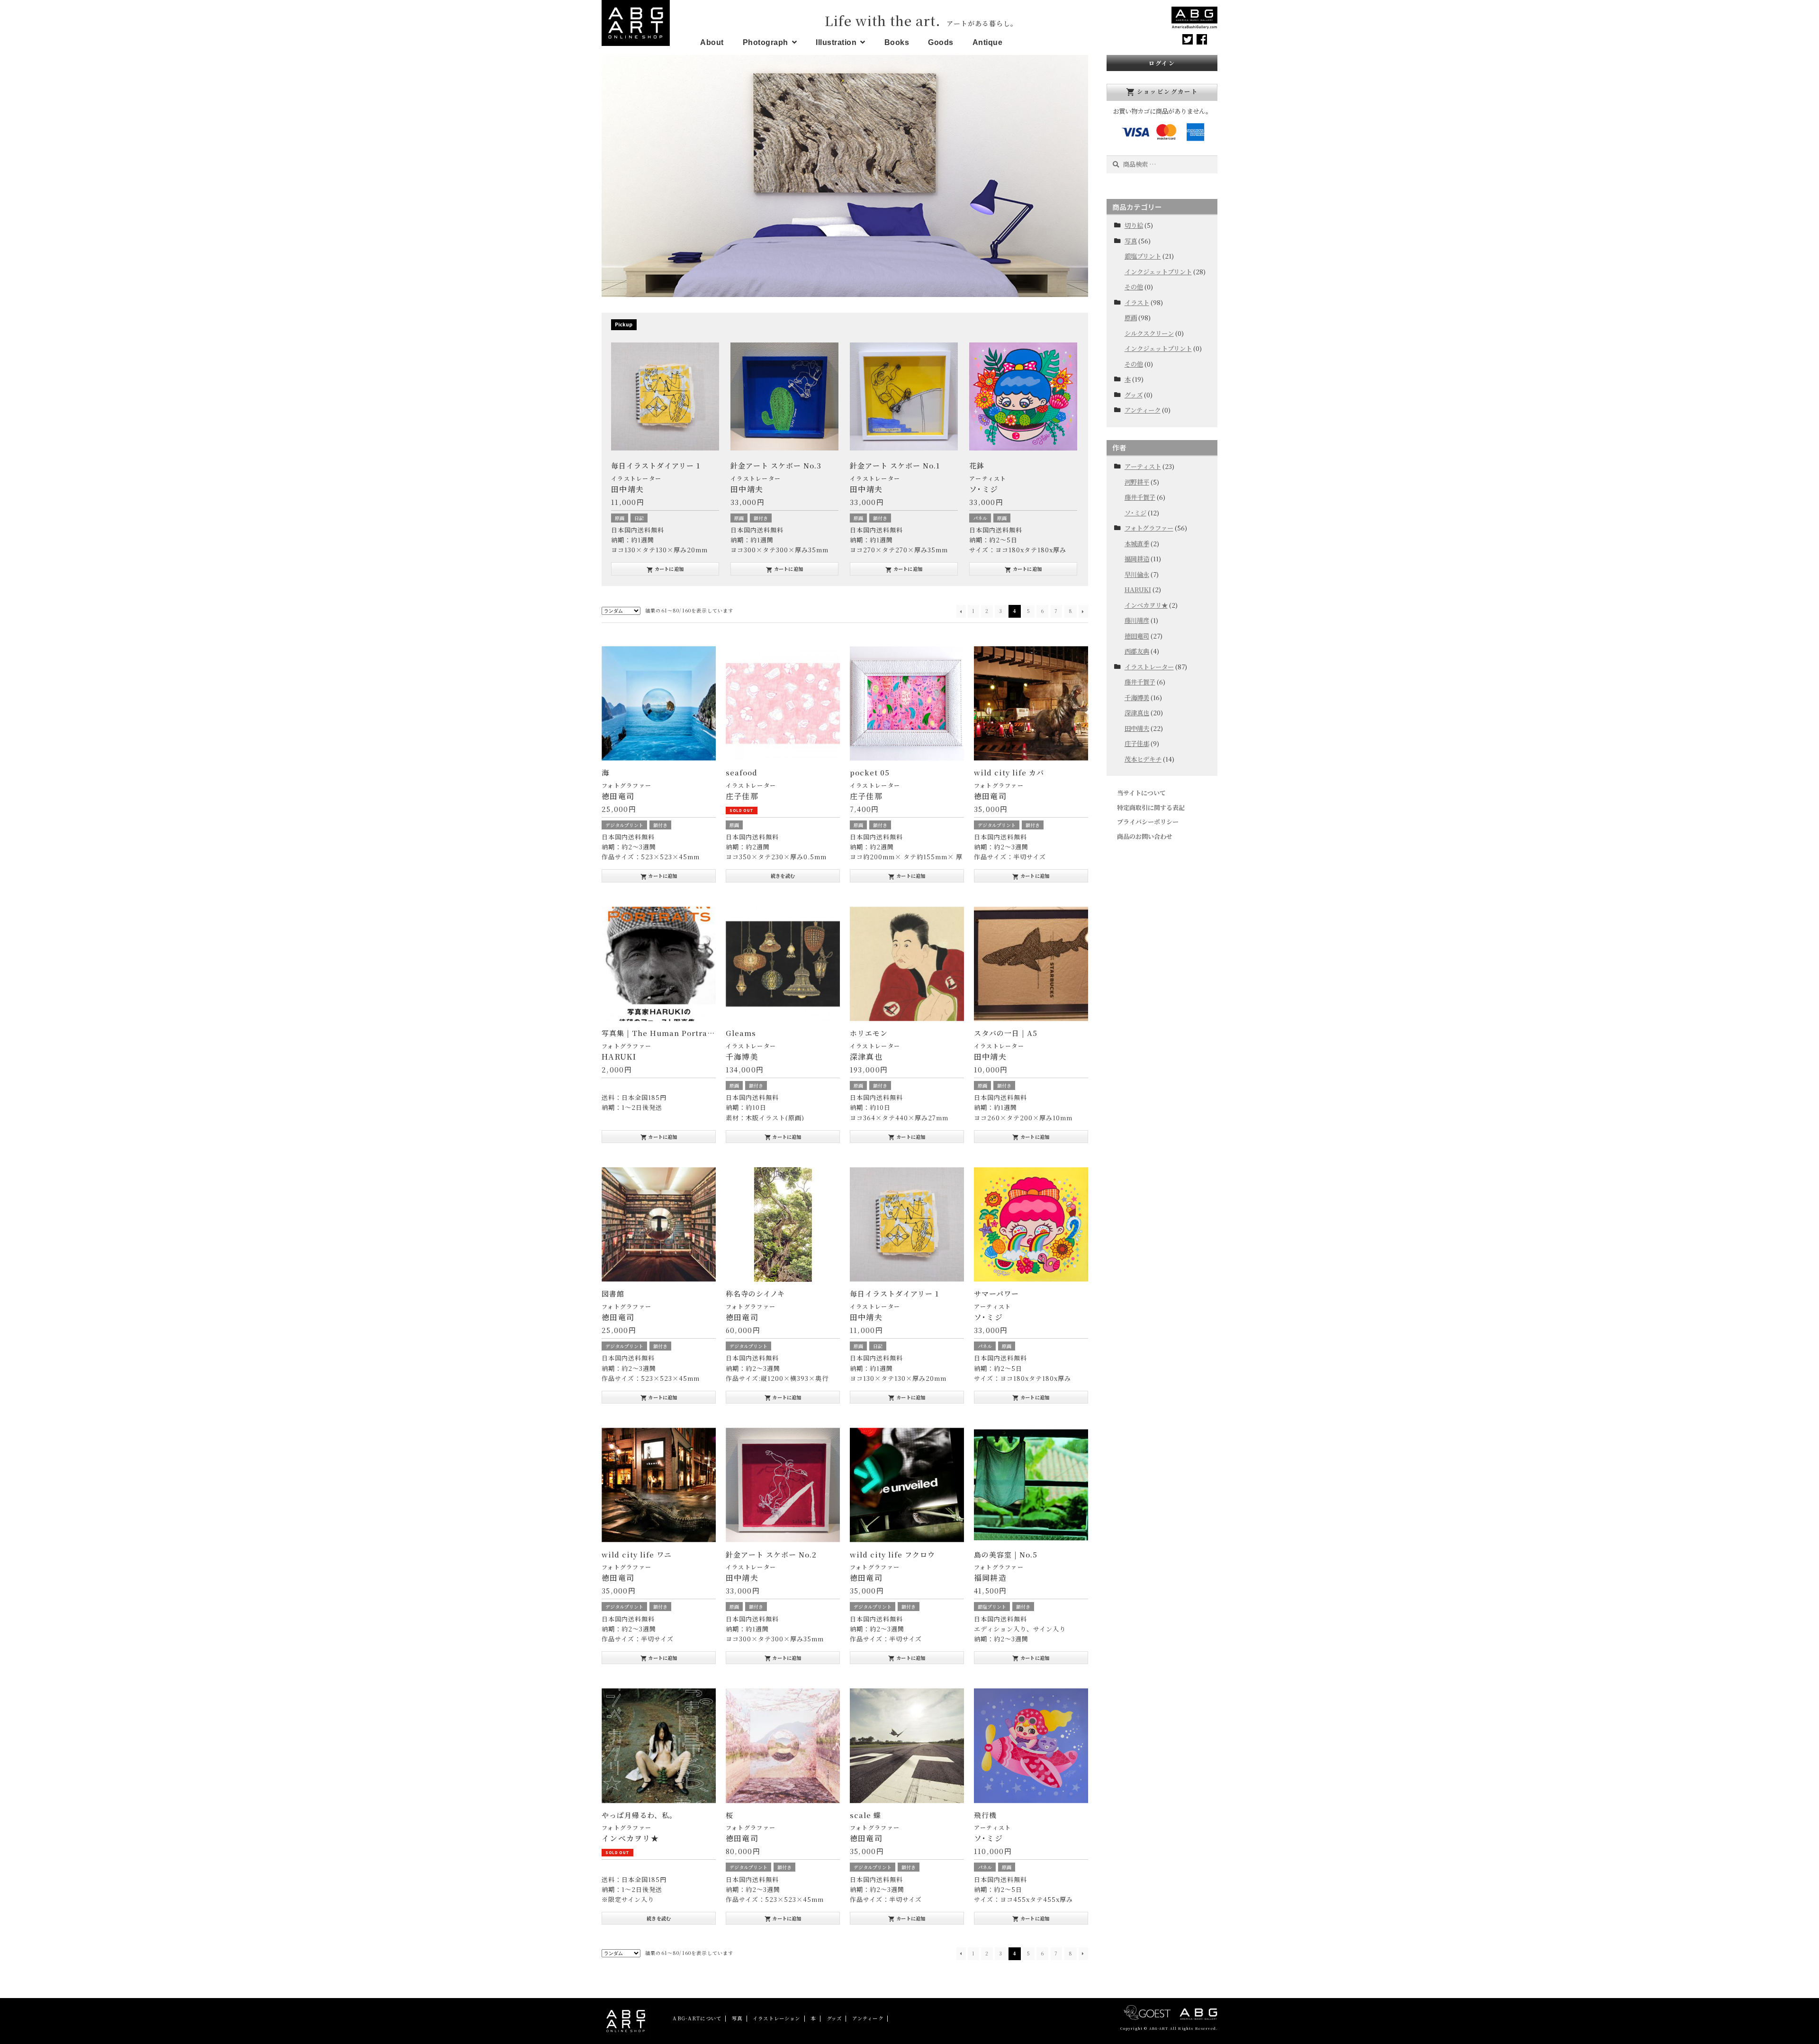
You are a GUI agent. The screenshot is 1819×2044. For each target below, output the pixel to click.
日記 (878, 1346)
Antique (988, 42)
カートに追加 (665, 569)
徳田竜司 (1137, 636)
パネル (861, 518)
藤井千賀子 (1140, 497)
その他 (1134, 287)
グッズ (1134, 395)
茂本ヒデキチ (1143, 759)
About (712, 42)
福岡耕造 (1137, 559)
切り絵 (1134, 225)
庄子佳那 (1137, 743)
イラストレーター (636, 478)
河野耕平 (1137, 482)
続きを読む (783, 876)
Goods (941, 42)
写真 (1131, 241)
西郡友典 (1137, 651)
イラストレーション (776, 2018)
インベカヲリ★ (1146, 605)
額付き (641, 518)
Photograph (765, 42)
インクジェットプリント (1158, 272)
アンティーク (1143, 410)
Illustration (836, 42)
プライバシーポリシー (1148, 822)
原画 (620, 518)
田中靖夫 (1137, 728)
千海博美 (1137, 698)
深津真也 (1137, 713)
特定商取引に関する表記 (1151, 807)
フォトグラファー (626, 785)
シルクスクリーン (1149, 333)
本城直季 (1137, 544)
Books (897, 42)
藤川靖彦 (1137, 620)
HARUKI (1138, 590)
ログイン (1162, 63)
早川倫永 (1137, 574)
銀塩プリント (992, 1607)
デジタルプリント (624, 825)
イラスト (1137, 302)
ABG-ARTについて (697, 2018)
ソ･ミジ (1135, 513)
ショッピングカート (1162, 92)
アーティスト (869, 478)
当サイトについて (1141, 793)
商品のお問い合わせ (1145, 836)
